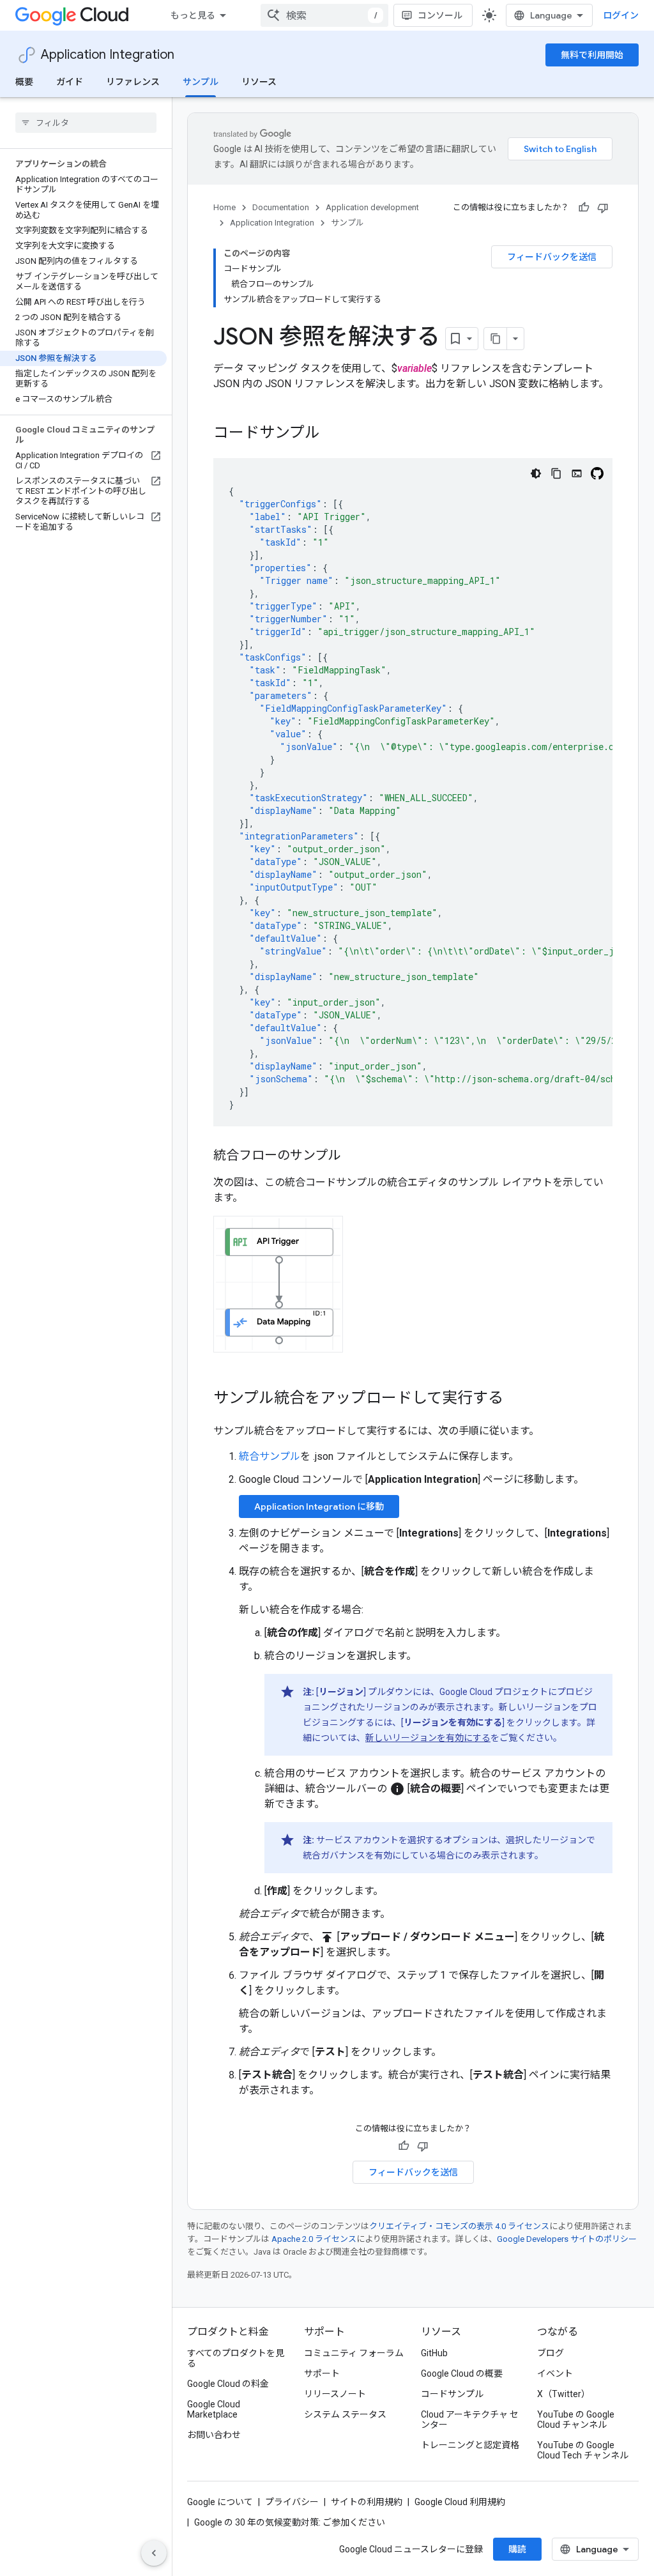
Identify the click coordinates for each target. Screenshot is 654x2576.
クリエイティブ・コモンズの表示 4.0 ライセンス (459, 2226)
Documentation (281, 207)
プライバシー (292, 2502)
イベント (555, 2373)
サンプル (201, 82)
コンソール (440, 15)
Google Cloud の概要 (462, 2373)
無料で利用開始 (592, 55)
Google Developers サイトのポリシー (567, 2239)
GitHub (434, 2353)
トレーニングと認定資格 (470, 2445)
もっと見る (193, 15)
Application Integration (108, 55)
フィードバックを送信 (552, 257)
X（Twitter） (564, 2394)
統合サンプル (270, 1456)
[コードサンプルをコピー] (556, 473)
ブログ (551, 2353)
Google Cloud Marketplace (214, 2409)
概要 (24, 82)
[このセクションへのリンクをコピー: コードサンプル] (333, 434)
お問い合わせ (214, 2435)
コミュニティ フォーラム (354, 2353)
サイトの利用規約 (367, 2502)
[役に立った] (584, 208)
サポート (322, 2373)
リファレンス (133, 82)
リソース (259, 82)
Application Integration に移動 (319, 1506)
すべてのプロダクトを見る (236, 2358)
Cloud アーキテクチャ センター (470, 2419)
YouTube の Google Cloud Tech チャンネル (583, 2450)
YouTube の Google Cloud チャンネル (576, 2419)
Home (224, 207)
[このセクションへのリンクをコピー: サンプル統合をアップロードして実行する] (516, 1399)
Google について (220, 2502)
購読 (517, 2549)
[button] (278, 1284)
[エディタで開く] (577, 473)
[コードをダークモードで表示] (536, 473)
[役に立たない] (603, 208)
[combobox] (324, 15)
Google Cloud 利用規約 (460, 2502)
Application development (372, 207)
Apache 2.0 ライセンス (314, 2239)
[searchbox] (86, 123)
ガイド (70, 82)
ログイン (621, 15)
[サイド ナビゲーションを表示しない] (154, 2553)
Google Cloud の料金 (228, 2384)
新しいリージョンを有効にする (428, 1738)
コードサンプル (452, 2394)
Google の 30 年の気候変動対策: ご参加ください (290, 2522)
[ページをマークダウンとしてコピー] (496, 339)
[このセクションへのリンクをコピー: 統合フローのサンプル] (353, 1156)
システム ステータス (345, 2414)
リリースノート (335, 2394)
